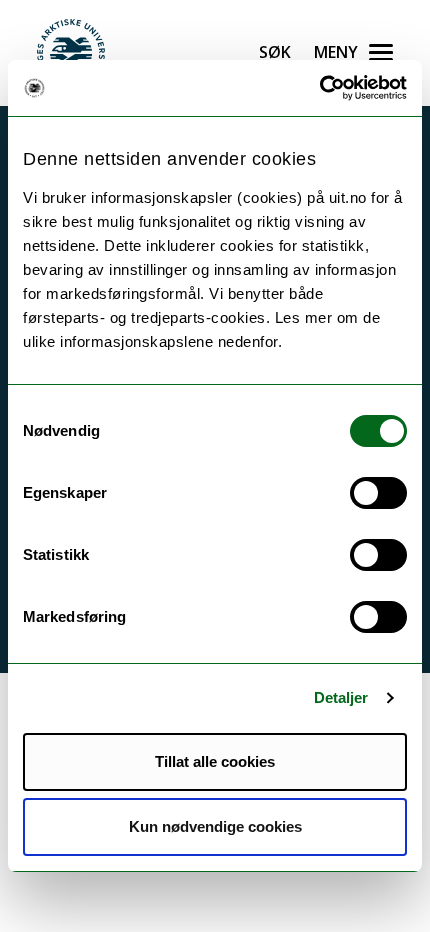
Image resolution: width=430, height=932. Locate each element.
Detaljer (341, 697)
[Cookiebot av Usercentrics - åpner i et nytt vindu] (319, 88)
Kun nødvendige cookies (215, 826)
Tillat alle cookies (215, 761)
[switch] (378, 493)
